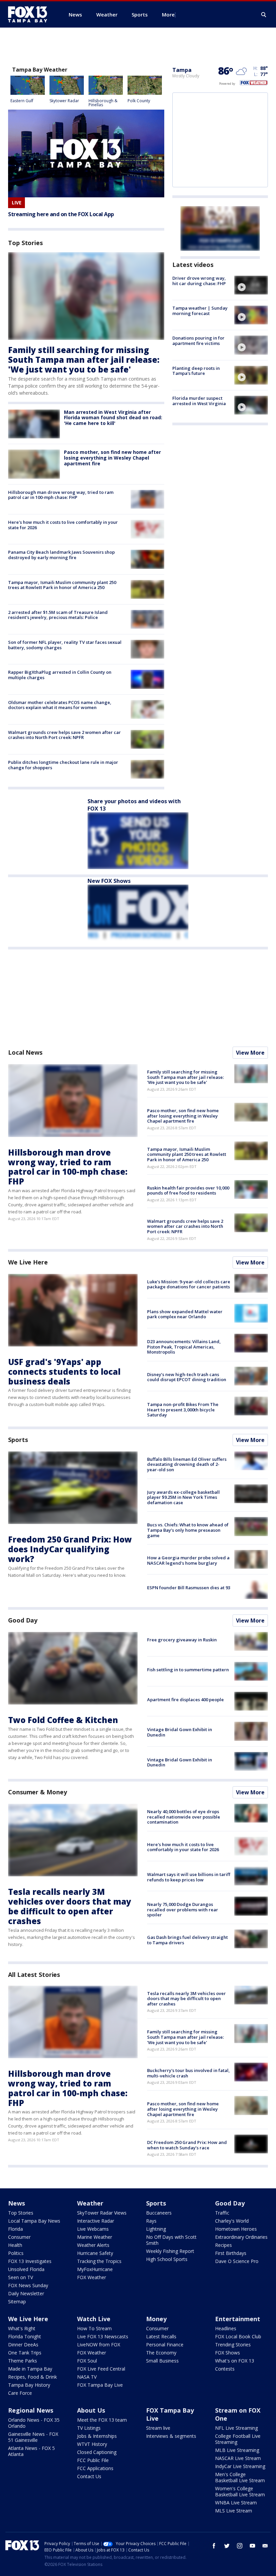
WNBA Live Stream (236, 2503)
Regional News (31, 2410)
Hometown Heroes (236, 2229)
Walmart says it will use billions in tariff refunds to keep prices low (189, 1877)
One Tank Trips (25, 2353)
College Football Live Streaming (238, 2439)
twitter (227, 2546)
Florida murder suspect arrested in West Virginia (199, 401)
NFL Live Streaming (236, 2428)
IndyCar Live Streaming (240, 2466)
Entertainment (238, 2319)
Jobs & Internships (97, 2436)
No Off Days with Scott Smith (171, 2240)
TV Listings (89, 2428)
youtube (252, 2546)
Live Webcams (93, 2229)
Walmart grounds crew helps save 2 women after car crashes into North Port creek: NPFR (64, 735)
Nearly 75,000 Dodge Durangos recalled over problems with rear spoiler (183, 1909)
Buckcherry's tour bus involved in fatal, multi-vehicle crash (188, 2073)
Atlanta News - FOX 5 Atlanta (31, 2451)
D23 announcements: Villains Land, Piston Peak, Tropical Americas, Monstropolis (184, 1347)
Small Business (162, 2361)
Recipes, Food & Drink (32, 2377)
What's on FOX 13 (235, 2361)
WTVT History (92, 2444)
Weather (90, 2203)
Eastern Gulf (22, 101)
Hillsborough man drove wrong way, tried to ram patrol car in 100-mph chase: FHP (61, 495)
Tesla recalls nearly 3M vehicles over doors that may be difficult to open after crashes (70, 1906)
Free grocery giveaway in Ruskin (182, 1640)
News (16, 2203)
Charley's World (232, 2221)
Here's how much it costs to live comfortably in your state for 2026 (63, 525)
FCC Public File (93, 2460)
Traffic (222, 2213)
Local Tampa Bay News (34, 2221)
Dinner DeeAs (23, 2345)
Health (15, 2245)
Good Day (23, 1620)
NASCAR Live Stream (238, 2458)
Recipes (223, 2245)
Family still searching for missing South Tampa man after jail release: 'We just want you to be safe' (84, 360)
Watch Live (94, 2319)
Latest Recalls (161, 2336)
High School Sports (167, 2259)
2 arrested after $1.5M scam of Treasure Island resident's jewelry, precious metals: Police (58, 615)
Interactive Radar (96, 2221)
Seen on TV (21, 2277)
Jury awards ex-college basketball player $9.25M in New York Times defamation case (183, 1497)
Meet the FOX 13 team (102, 2420)
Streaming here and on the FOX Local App (61, 214)
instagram (240, 2546)
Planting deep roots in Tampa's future (196, 371)
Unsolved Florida (26, 2269)
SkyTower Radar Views (102, 2213)
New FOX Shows (109, 881)
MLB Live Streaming (237, 2450)
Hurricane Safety (95, 2253)
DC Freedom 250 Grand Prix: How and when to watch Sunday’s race (187, 2145)
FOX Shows (228, 2353)
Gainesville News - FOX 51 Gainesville (33, 2437)
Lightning (156, 2229)
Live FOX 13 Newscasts (103, 2336)
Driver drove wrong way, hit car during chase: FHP (199, 281)
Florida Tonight (25, 2336)
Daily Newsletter (26, 2293)
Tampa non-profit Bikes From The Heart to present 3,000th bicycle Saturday (183, 1410)
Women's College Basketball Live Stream (240, 2491)
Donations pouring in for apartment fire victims (198, 341)
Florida (15, 2229)
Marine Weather (95, 2237)
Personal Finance (165, 2345)
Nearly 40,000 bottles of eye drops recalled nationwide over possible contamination (184, 1817)
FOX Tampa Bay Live (100, 2385)
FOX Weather (92, 2277)
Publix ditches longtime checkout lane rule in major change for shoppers (63, 765)
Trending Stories (233, 2345)
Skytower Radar (64, 101)
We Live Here (28, 1262)
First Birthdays (231, 2253)
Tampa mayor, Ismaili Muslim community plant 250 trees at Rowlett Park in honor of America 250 (62, 585)
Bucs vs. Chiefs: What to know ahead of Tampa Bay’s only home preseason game (188, 1530)
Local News (25, 1052)
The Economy (161, 2353)
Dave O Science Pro (237, 2261)
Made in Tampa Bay (30, 2369)
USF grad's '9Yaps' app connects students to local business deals (64, 1372)
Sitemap (17, 2301)
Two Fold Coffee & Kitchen (63, 1720)
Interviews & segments (171, 2436)
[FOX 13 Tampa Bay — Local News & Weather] (30, 14)
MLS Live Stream (234, 2511)
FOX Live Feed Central (101, 2369)
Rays (151, 2221)
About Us (91, 2410)
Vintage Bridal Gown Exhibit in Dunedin (180, 1732)
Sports (18, 1440)
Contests (225, 2369)
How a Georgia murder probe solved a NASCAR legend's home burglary (188, 1560)
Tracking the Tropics (99, 2261)
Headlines (226, 2328)
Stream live (158, 2428)
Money (156, 2319)
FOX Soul (87, 2361)
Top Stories (21, 2213)
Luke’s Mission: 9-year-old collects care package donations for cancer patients (189, 1284)
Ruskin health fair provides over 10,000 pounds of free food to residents (188, 1191)
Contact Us (89, 2476)
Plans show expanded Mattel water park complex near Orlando (185, 1314)
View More (250, 1053)
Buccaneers (159, 2213)
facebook (214, 2546)
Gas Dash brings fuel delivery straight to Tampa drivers (187, 1940)
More (168, 14)
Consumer (19, 2237)
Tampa (182, 70)
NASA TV (87, 2377)
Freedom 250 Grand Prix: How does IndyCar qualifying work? (70, 1549)
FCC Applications (95, 2468)
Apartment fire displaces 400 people (185, 1700)
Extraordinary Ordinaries (241, 2237)
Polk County (139, 101)
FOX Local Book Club (238, 2336)
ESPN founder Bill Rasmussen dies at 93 (189, 1588)
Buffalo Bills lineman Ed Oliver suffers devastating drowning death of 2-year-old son (187, 1464)
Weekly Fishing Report (170, 2251)
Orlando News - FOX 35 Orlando (34, 2423)
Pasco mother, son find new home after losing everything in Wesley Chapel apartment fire (112, 458)
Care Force (20, 2393)
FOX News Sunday (28, 2285)
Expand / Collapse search (264, 15)
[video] (251, 285)
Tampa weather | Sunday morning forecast (200, 311)
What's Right (22, 2328)
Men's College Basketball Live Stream (240, 2477)
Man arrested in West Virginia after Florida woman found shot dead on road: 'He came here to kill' (113, 418)
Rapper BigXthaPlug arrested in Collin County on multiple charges (60, 675)
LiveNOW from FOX (99, 2345)
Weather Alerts (93, 2245)
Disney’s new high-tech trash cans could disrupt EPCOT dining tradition (187, 1377)
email (265, 2546)
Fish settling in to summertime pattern (188, 1670)
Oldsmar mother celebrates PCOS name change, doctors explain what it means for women (60, 705)
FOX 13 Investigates (30, 2261)
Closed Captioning (97, 2452)
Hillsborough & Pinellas (103, 103)
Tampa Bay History (29, 2385)
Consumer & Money (37, 1792)
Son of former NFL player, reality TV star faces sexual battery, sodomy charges (65, 645)
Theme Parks (23, 2361)
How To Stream (94, 2328)
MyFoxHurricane (95, 2269)
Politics (16, 2253)
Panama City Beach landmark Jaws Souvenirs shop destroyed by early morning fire (61, 555)
